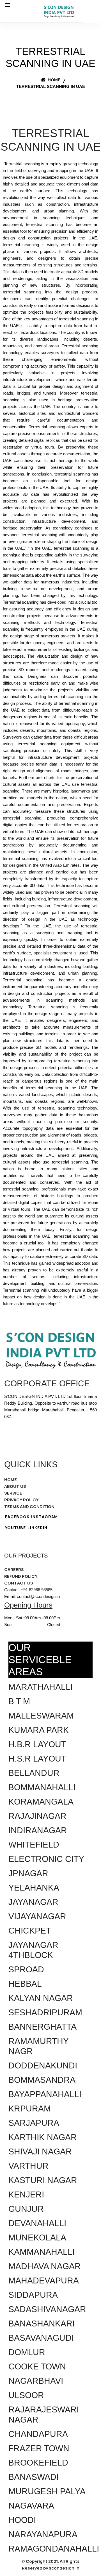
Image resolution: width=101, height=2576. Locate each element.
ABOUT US (15, 1486)
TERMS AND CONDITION (29, 1507)
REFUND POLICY (21, 1576)
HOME (11, 1480)
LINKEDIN (37, 1528)
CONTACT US (19, 1583)
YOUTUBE (15, 1528)
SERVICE (13, 1493)
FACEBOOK (17, 1517)
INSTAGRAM (44, 1517)
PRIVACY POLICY (21, 1500)
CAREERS (14, 1569)
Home (54, 80)
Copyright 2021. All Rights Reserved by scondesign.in (51, 2565)
